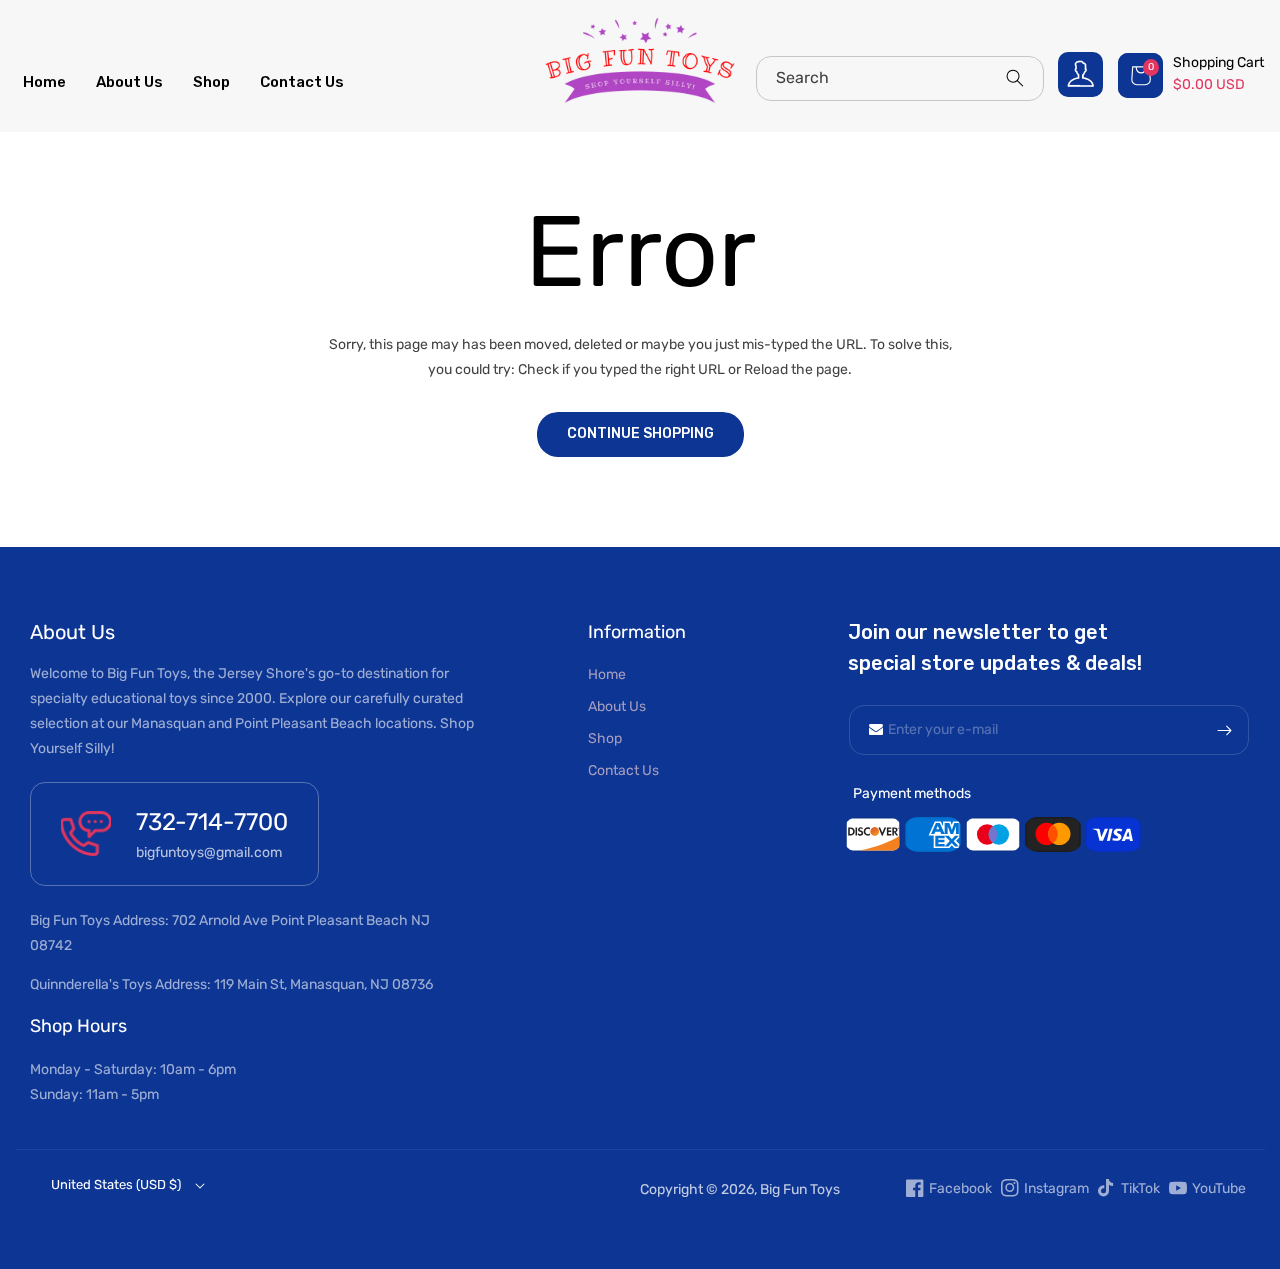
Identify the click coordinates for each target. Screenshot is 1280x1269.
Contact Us (623, 770)
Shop (605, 738)
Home (607, 674)
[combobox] (900, 78)
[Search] (1015, 78)
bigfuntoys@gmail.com (209, 852)
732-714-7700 (212, 822)
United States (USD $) (116, 1184)
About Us (617, 706)
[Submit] (1224, 730)
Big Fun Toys (800, 1189)
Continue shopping (640, 433)
